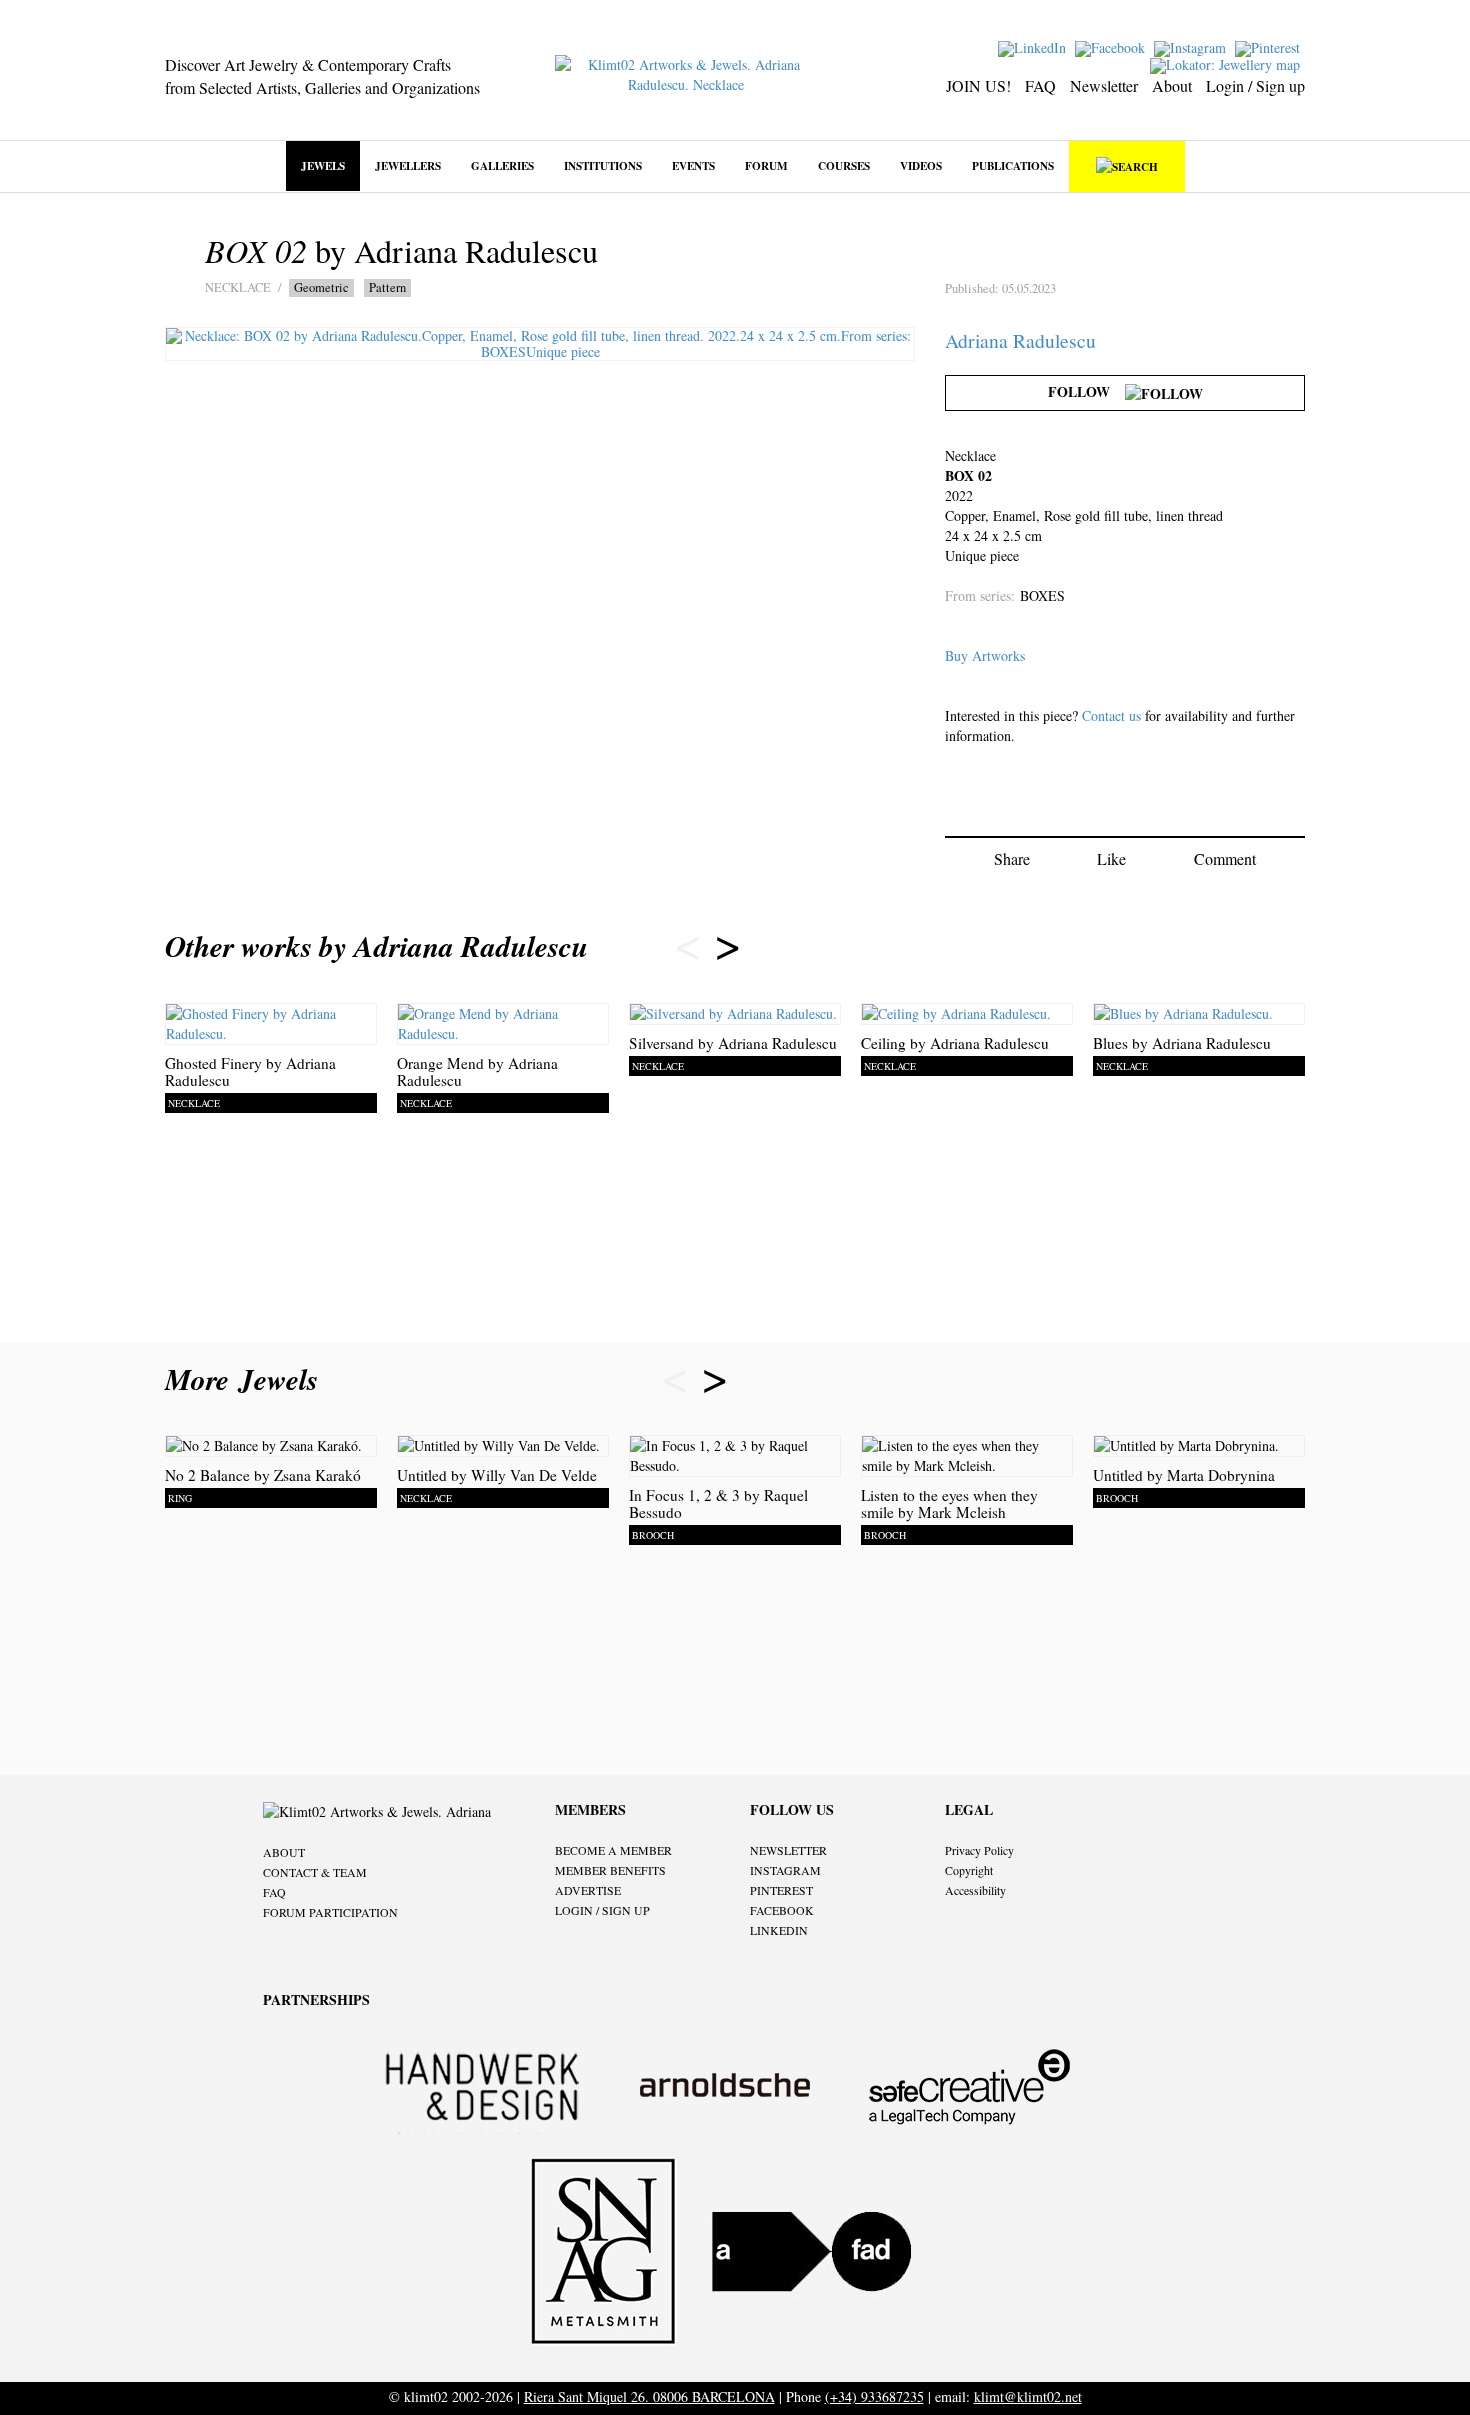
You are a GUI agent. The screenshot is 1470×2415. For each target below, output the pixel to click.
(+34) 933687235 (874, 2396)
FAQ (1040, 85)
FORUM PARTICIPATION (330, 1912)
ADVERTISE (588, 1890)
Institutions (603, 165)
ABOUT (284, 1852)
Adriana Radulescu (1020, 340)
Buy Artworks (985, 655)
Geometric (321, 287)
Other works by (376, 946)
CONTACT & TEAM (315, 1872)
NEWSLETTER (788, 1850)
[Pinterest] (1270, 46)
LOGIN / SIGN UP (602, 1910)
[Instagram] (1192, 46)
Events (693, 165)
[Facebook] (1112, 46)
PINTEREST (781, 1890)
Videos (921, 165)
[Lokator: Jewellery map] (1227, 63)
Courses (844, 165)
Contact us (1111, 715)
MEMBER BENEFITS (610, 1870)
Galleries (502, 165)
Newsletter (1104, 85)
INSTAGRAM (785, 1870)
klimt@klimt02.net (1028, 2396)
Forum (766, 165)
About (1172, 85)
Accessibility (975, 1890)
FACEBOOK (782, 1910)
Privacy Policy (979, 1850)
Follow (1086, 391)
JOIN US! (978, 85)
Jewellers (408, 165)
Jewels (323, 165)
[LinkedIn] (1034, 46)
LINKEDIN (779, 1930)
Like (1111, 858)
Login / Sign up (1255, 85)
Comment (1225, 858)
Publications (1013, 165)
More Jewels (246, 1379)
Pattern (387, 287)
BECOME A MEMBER (613, 1850)
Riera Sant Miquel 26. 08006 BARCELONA (649, 2396)
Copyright (969, 1870)
